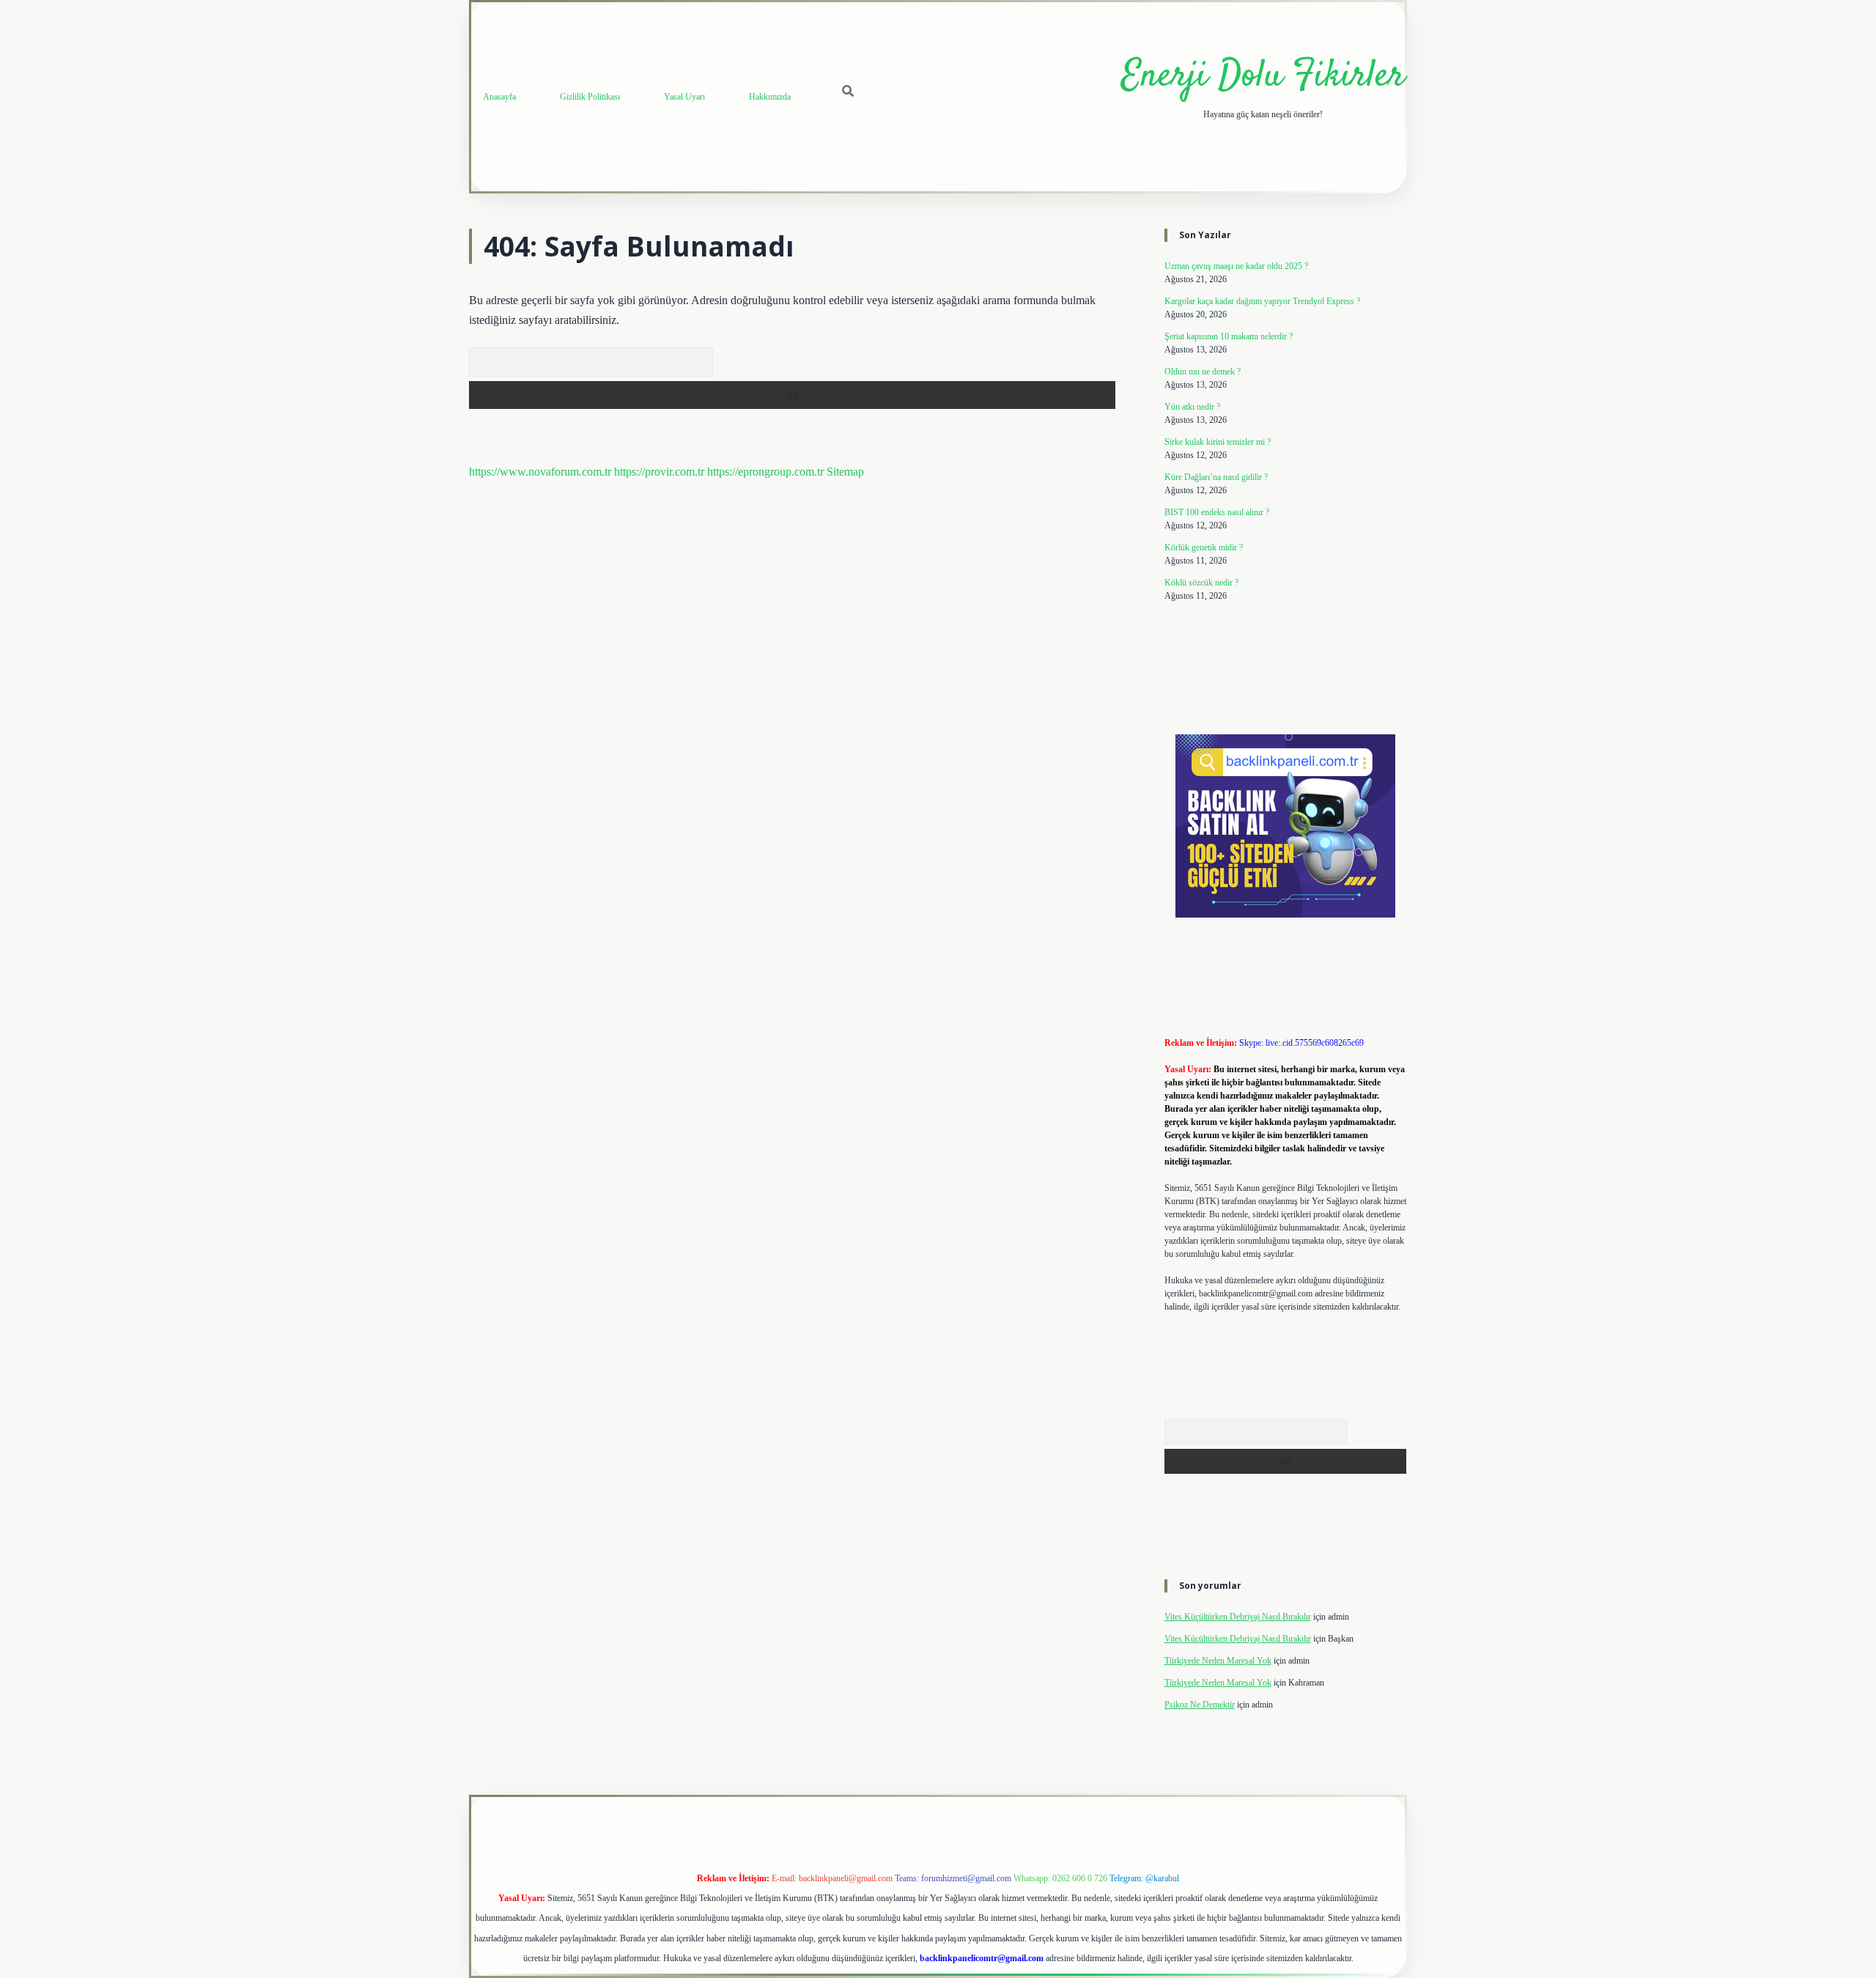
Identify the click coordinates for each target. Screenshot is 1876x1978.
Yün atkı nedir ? (1192, 407)
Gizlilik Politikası (590, 97)
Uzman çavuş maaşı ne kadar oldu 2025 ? (1236, 266)
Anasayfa (499, 97)
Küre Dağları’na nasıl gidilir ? (1216, 477)
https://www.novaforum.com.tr (540, 472)
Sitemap (845, 472)
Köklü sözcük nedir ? (1201, 583)
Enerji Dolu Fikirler (1263, 77)
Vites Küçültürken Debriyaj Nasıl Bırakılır (1238, 1617)
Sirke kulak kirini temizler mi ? (1218, 442)
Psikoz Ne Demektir (1200, 1705)
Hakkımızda (770, 97)
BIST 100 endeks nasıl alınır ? (1217, 512)
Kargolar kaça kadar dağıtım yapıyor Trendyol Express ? (1262, 301)
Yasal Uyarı (684, 97)
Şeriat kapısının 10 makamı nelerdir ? (1229, 336)
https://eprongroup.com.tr (765, 472)
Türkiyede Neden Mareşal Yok (1218, 1661)
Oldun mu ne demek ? (1203, 372)
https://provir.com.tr (659, 472)
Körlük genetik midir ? (1204, 547)
